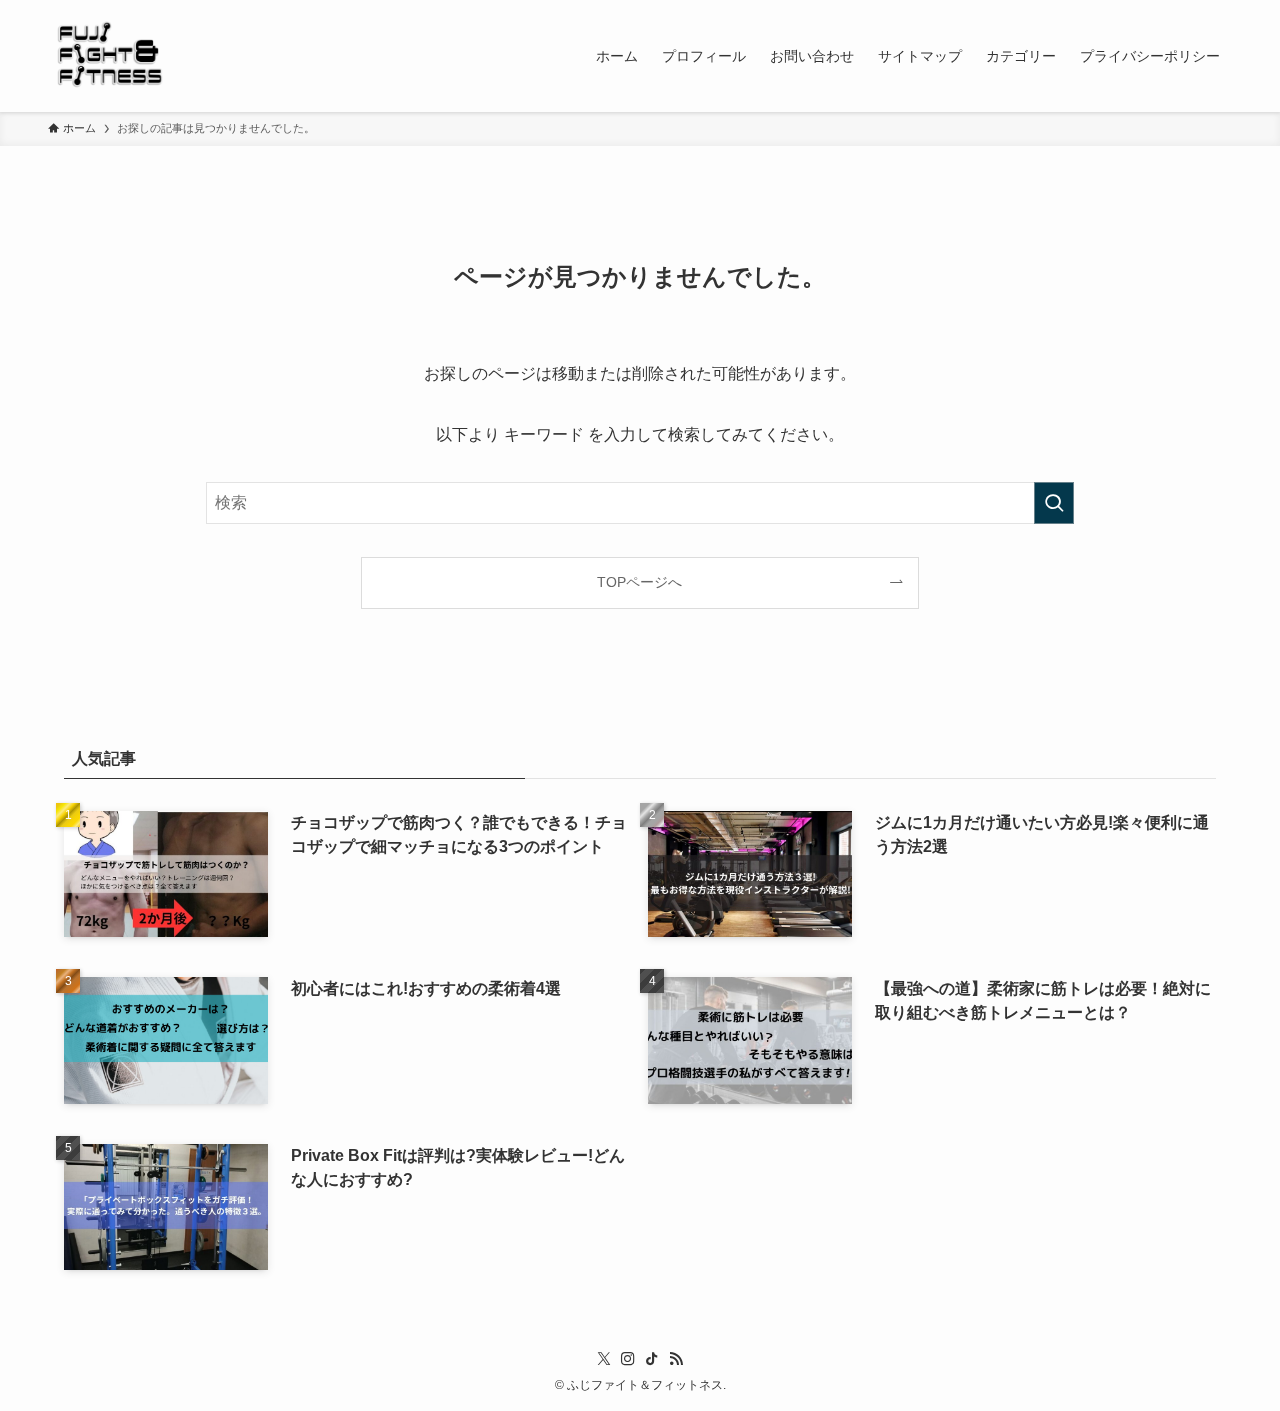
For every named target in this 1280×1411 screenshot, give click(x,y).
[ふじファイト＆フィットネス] (112, 56)
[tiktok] (652, 1359)
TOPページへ (639, 582)
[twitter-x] (604, 1359)
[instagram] (628, 1359)
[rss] (676, 1359)
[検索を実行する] (1054, 503)
